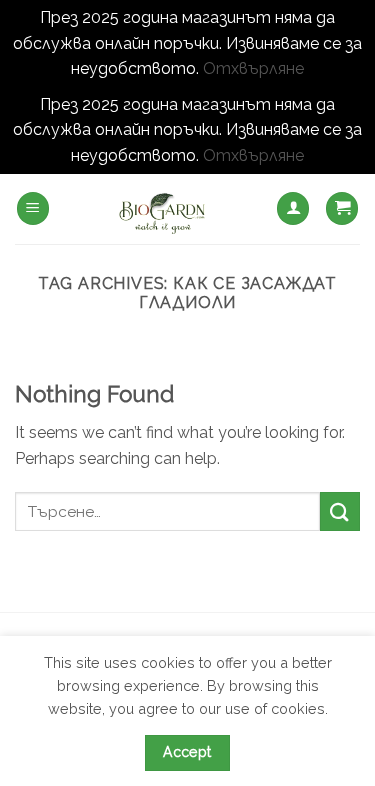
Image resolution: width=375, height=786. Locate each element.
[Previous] (33, 369)
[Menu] (33, 208)
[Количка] (342, 208)
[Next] (342, 369)
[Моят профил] (293, 208)
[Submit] (340, 511)
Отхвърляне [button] (253, 68)
